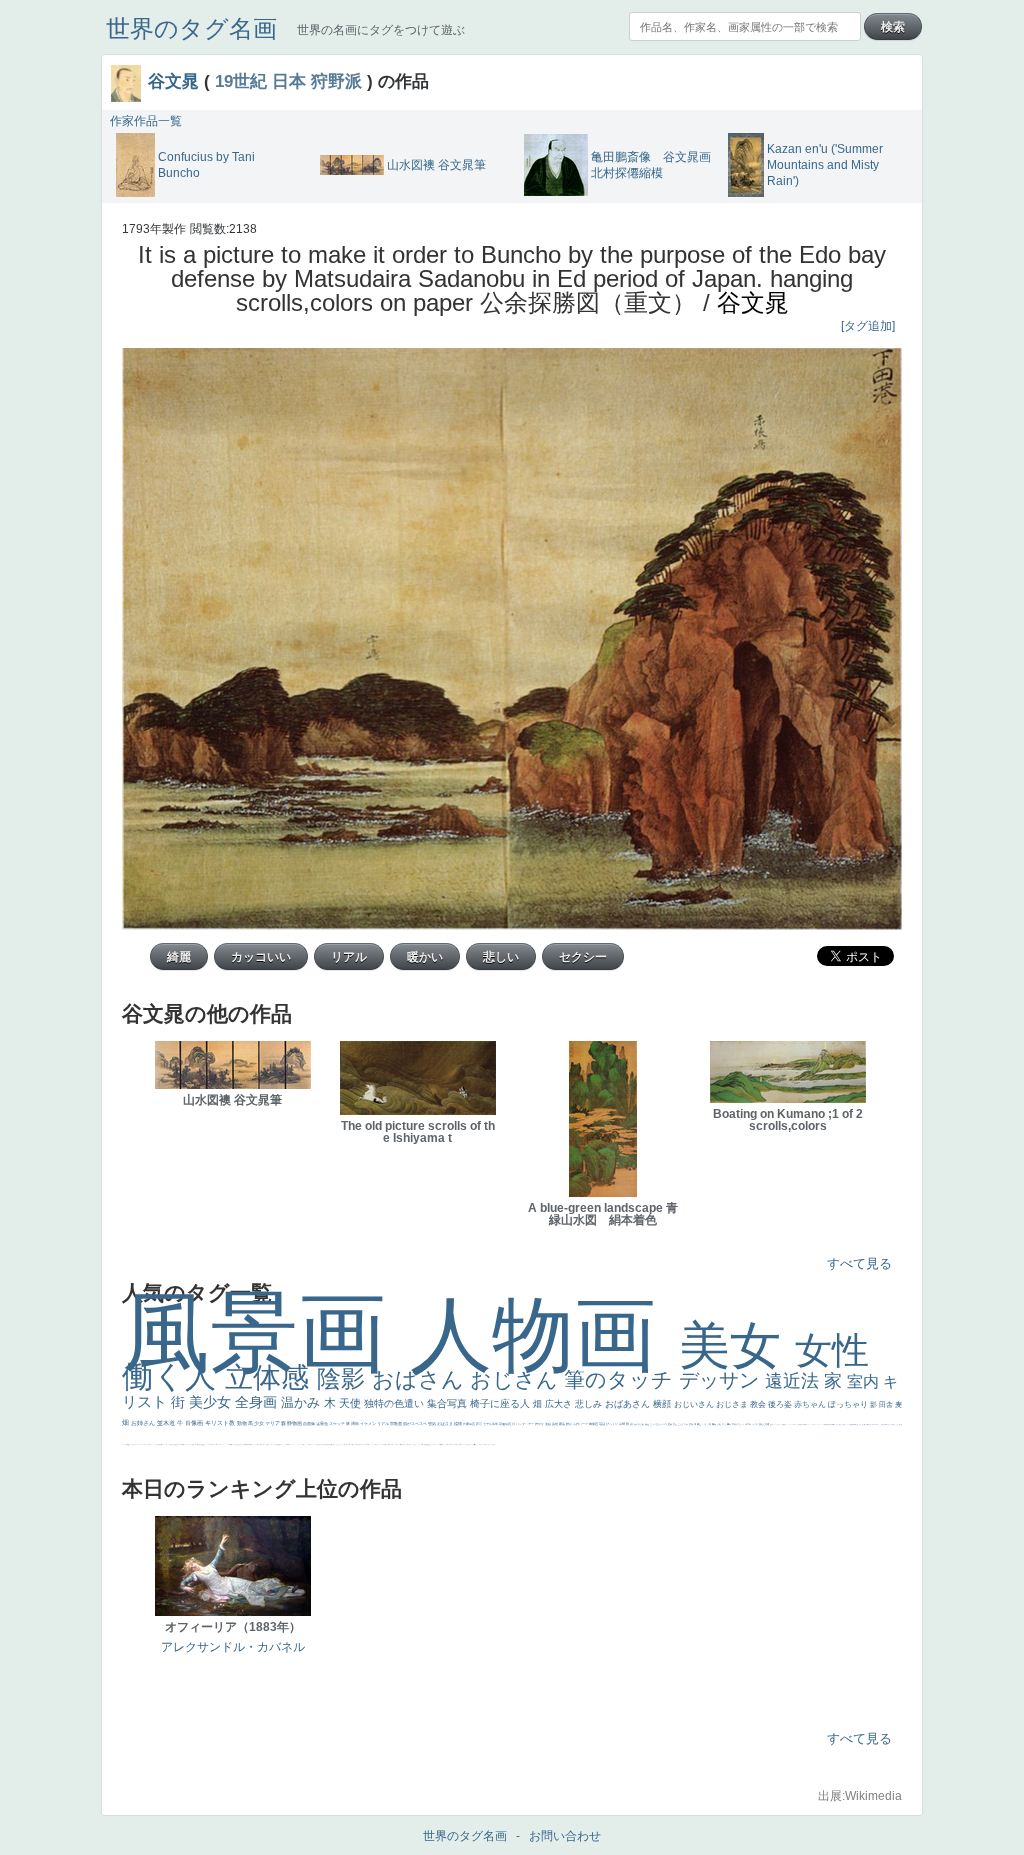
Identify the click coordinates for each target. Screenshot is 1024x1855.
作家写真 (469, 1424)
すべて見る (859, 1263)
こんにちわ (683, 1424)
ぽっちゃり (849, 1404)
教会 (759, 1404)
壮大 (724, 1424)
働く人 (173, 1376)
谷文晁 (173, 81)
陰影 (344, 1378)
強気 (432, 1423)
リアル (383, 1423)
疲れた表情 (764, 1424)
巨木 (709, 1424)
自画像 (309, 1423)
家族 (562, 1424)
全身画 (258, 1402)
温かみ (302, 1402)
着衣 (729, 1424)
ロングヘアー (525, 1424)
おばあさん (629, 1404)
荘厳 (602, 1424)
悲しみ (590, 1404)
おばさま (445, 1423)
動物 (242, 1423)
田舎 (887, 1404)
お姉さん (144, 1423)
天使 (351, 1403)
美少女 (212, 1402)
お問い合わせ (565, 1836)
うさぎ (755, 1424)
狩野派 (336, 81)
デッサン (722, 1380)
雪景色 (322, 1423)
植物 (458, 1423)
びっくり (612, 1424)
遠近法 (794, 1381)
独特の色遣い (395, 1403)
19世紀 (241, 81)
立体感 (271, 1377)
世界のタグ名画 (191, 28)
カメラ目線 (639, 1424)
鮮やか (540, 1424)
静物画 (295, 1423)
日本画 (748, 1424)
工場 (704, 1424)
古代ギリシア (738, 1424)
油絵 (548, 1424)
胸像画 (594, 1424)
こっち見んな (656, 1424)
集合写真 (448, 1403)
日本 (289, 81)
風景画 (266, 1332)
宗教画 (396, 1423)
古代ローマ (581, 1424)
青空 (699, 1424)
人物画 (544, 1334)
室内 (865, 1381)
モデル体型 (491, 1424)
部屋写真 (505, 1424)
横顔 (663, 1404)
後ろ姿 (781, 1404)
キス (665, 1424)
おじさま (733, 1404)
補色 (647, 1424)
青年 (714, 1424)
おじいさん (695, 1404)
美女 (737, 1345)
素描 (691, 1424)
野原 (569, 1424)
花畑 (622, 1424)
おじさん (517, 1379)
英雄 (555, 1424)
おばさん (421, 1379)
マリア (273, 1423)
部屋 (675, 1424)
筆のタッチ (621, 1379)
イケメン (368, 1423)
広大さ (560, 1404)
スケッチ (337, 1423)
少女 (259, 1423)
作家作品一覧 (146, 121)
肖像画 (195, 1423)
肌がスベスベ (415, 1423)
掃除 (355, 1423)
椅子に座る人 (501, 1403)
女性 (832, 1350)
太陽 (719, 1424)
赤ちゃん (811, 1404)
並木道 (167, 1423)
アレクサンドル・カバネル (233, 1647)
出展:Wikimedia (860, 1796)
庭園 (670, 1424)
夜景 (479, 1424)
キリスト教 (221, 1423)
